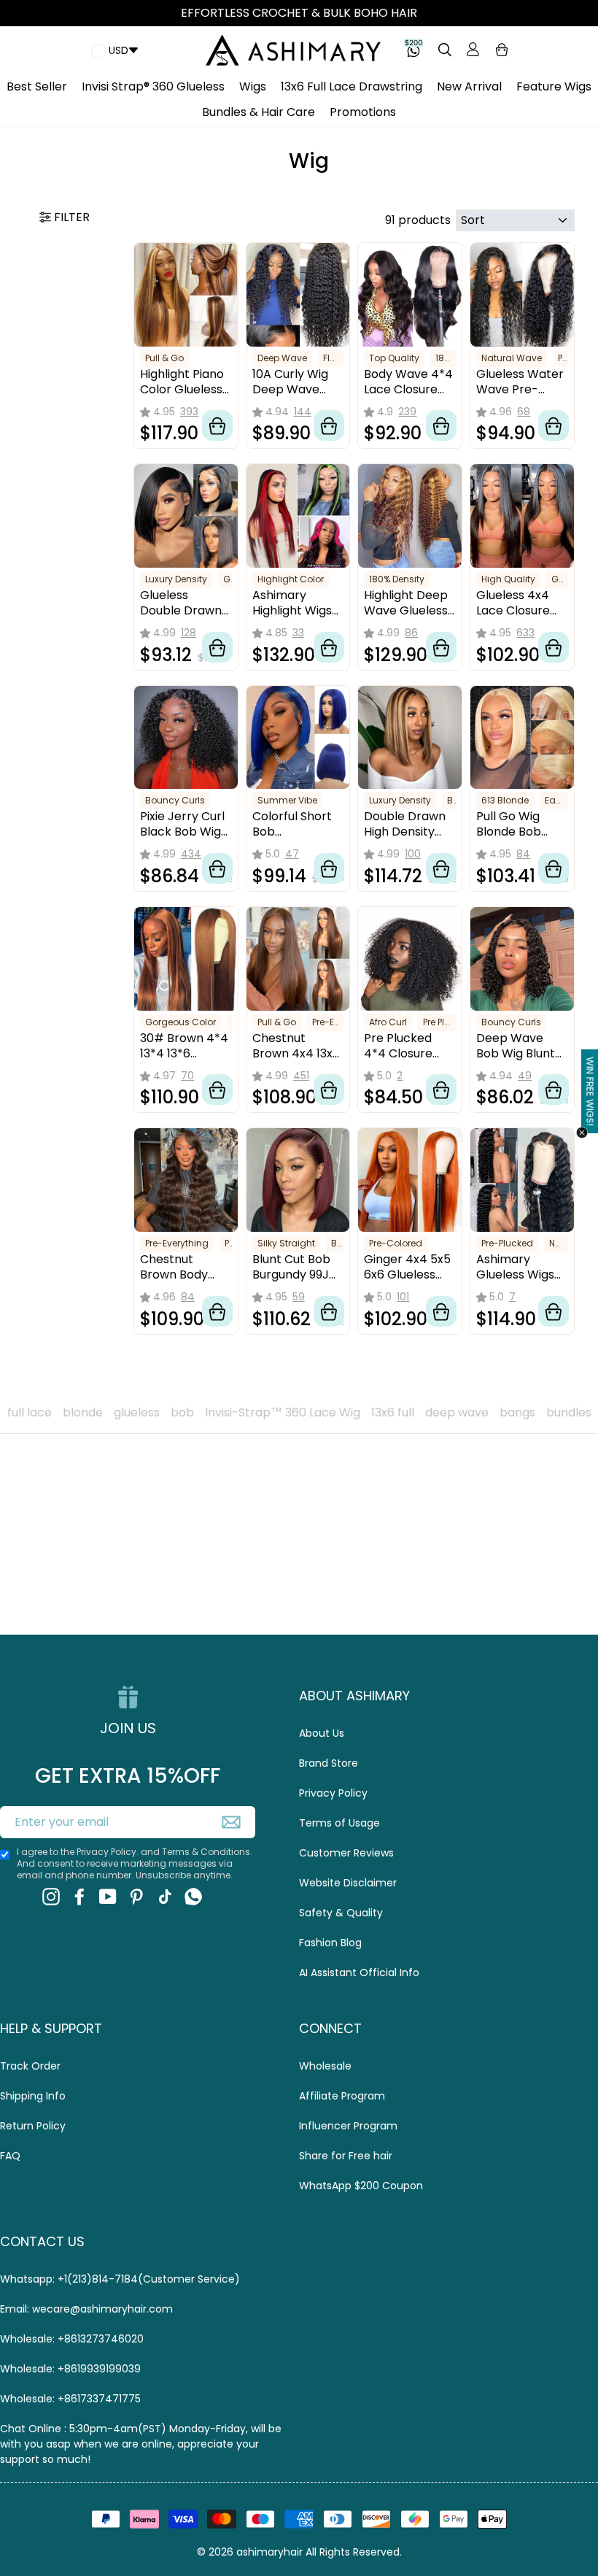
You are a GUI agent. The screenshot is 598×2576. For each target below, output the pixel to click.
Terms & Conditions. (207, 1852)
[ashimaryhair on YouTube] (108, 1897)
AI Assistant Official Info (359, 1973)
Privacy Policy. (108, 1852)
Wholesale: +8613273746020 (72, 2339)
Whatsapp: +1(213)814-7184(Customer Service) (120, 2279)
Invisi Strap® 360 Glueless (153, 86)
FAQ (10, 2156)
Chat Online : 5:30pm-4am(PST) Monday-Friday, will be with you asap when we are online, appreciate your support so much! (141, 2444)
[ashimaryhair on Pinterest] (136, 1897)
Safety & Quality (341, 1913)
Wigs (253, 86)
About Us (322, 1733)
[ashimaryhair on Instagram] (51, 1897)
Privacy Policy (333, 1793)
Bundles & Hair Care (259, 112)
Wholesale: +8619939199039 (70, 2369)
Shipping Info (33, 2096)
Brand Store (329, 1763)
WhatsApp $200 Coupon (361, 2186)
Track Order (30, 2066)
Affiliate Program (342, 2096)
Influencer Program (348, 2126)
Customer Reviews (346, 1853)
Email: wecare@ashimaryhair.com (86, 2309)
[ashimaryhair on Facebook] (79, 1897)
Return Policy (33, 2126)
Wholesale (325, 2066)
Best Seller (37, 86)
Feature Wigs (554, 86)
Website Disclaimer (348, 1883)
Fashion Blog (330, 1943)
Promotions (363, 112)
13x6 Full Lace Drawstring (352, 86)
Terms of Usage (339, 1823)
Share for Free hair (346, 2156)
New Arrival (469, 86)
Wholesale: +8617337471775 (70, 2399)
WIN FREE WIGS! (590, 1092)
